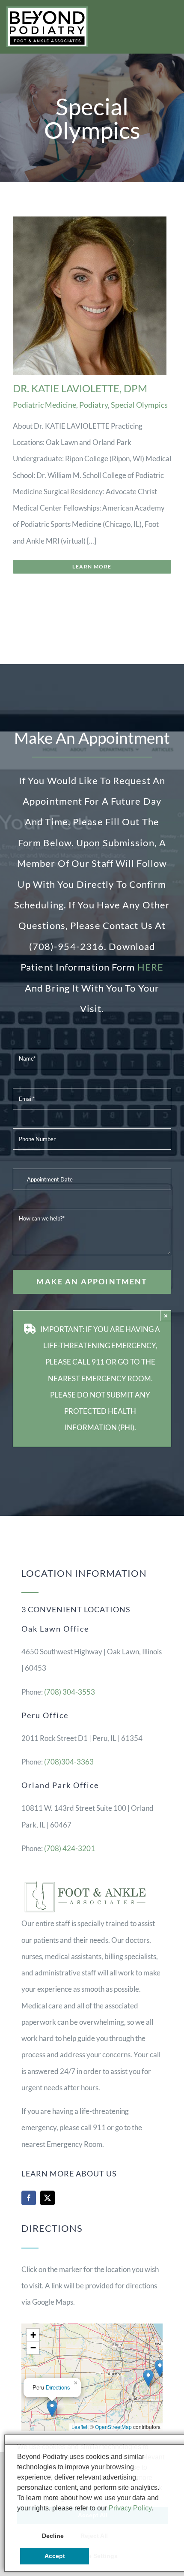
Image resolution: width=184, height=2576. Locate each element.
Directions (58, 2387)
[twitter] (47, 2198)
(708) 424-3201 (70, 1848)
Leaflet (79, 2427)
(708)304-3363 (69, 1762)
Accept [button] (55, 2556)
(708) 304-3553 (70, 1692)
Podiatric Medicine (45, 405)
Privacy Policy (130, 2508)
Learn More (92, 567)
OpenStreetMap (113, 2427)
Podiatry (93, 405)
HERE (150, 967)
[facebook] (29, 2198)
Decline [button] (53, 2536)
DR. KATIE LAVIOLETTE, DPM (80, 388)
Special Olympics (139, 405)
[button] (160, 2368)
